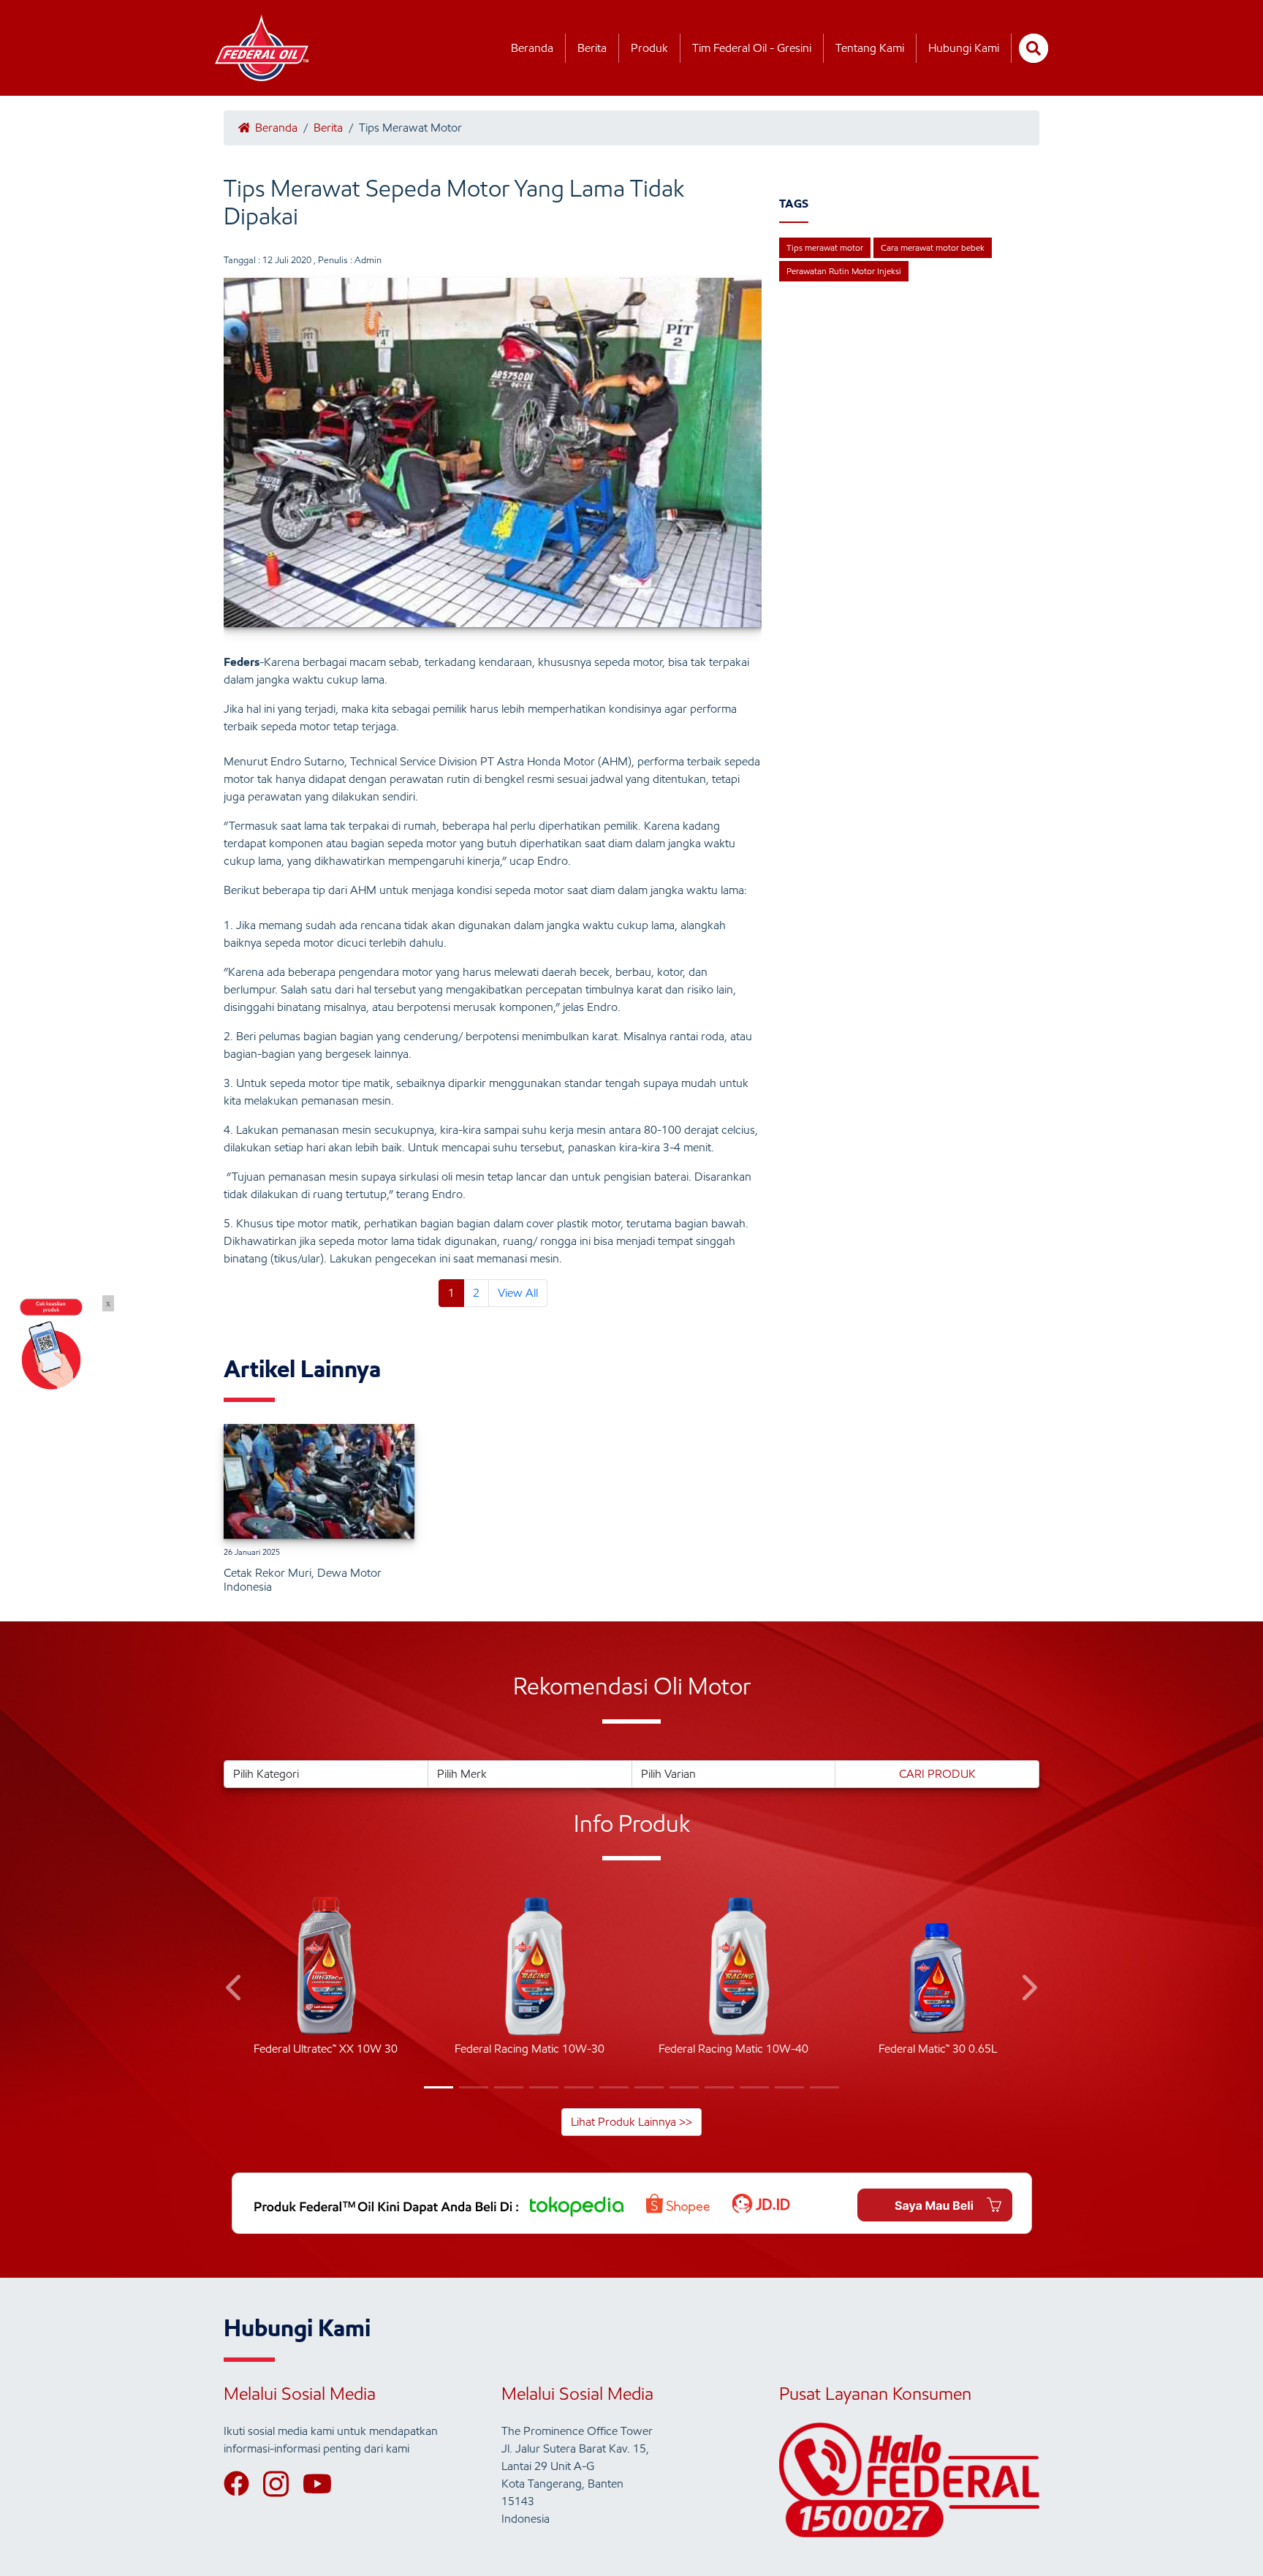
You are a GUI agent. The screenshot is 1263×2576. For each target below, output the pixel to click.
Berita (592, 48)
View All (518, 1293)
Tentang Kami (870, 48)
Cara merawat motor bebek (933, 247)
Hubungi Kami (964, 48)
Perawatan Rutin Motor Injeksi (844, 271)
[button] (235, 1990)
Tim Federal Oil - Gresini (752, 48)
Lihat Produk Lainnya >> (631, 2122)
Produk (649, 48)
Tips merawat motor (825, 247)
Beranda (532, 48)
